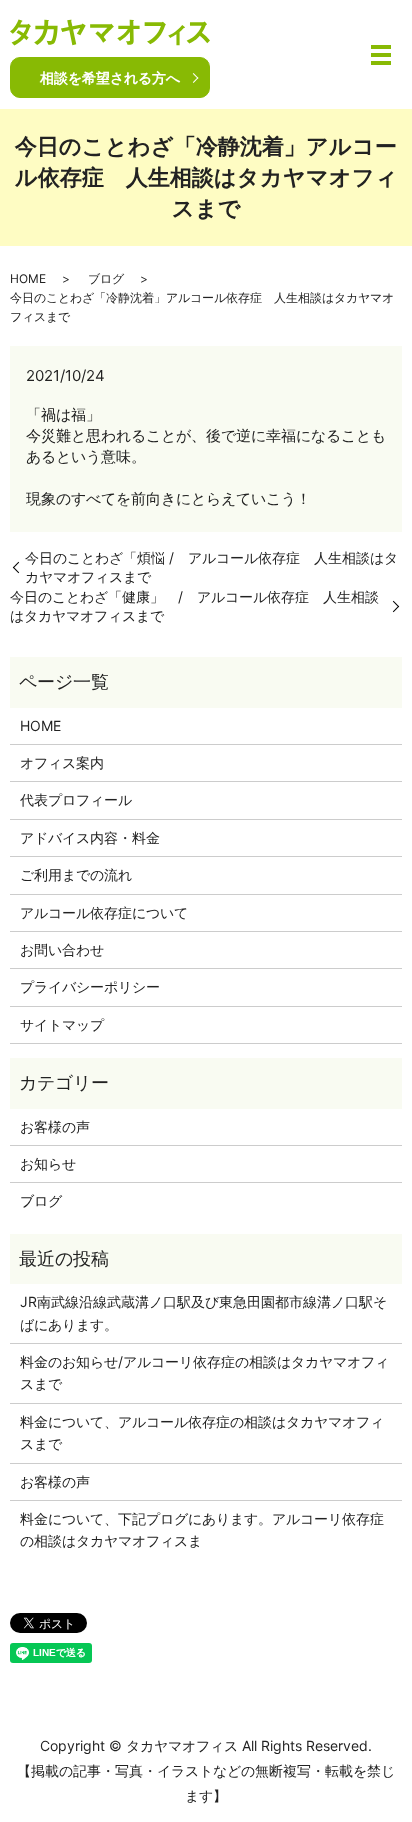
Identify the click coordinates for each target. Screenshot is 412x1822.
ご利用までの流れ (76, 874)
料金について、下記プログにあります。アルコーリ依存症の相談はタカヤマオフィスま (202, 1529)
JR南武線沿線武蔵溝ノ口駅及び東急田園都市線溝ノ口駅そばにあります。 (203, 1312)
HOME (28, 278)
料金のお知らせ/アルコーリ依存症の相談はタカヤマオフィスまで (204, 1372)
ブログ (106, 278)
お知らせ (48, 1163)
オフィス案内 (62, 762)
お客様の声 (55, 1126)
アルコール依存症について (104, 912)
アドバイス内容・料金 (90, 837)
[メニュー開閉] (381, 55)
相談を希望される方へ (110, 77)
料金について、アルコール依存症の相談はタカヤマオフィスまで (202, 1432)
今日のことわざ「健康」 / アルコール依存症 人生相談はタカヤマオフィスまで (194, 606)
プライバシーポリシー (90, 986)
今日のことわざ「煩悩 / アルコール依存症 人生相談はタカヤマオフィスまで (211, 567)
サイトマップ (62, 1024)
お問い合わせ (62, 949)
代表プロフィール (76, 799)
